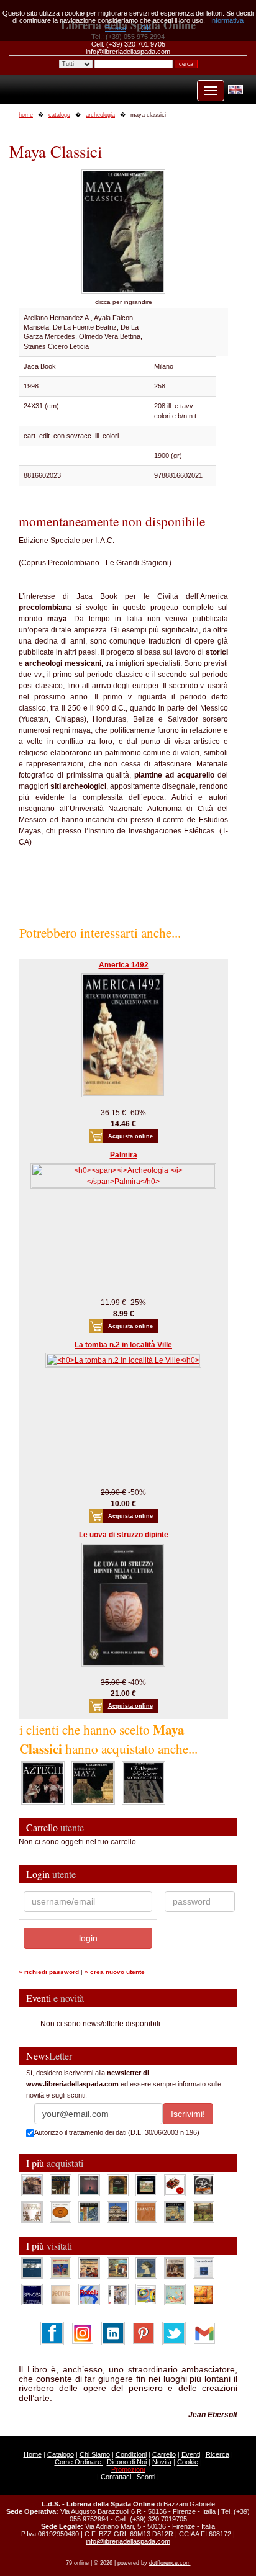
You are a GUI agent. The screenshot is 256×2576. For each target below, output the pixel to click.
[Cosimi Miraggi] (203, 2294)
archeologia (100, 115)
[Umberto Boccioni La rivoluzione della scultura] (203, 2184)
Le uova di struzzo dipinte (124, 1535)
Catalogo (61, 2454)
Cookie (188, 2462)
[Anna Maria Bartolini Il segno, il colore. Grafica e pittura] (32, 2267)
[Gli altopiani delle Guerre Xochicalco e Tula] (144, 1782)
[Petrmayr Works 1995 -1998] (61, 2294)
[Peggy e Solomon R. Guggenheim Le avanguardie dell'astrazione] (146, 2294)
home (26, 115)
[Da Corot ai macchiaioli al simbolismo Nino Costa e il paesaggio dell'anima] (118, 2267)
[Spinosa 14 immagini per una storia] (32, 2294)
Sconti (146, 2477)
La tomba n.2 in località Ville (123, 1345)
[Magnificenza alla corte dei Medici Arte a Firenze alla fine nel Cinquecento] (175, 2211)
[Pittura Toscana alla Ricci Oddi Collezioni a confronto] (203, 2211)
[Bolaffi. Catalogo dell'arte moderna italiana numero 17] (175, 2267)
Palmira (124, 1155)
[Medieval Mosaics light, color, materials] (89, 2211)
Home (33, 2454)
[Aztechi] (43, 1782)
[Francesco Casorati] (203, 2267)
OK (146, 28)
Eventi (191, 2454)
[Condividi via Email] (204, 2333)
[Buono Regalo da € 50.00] (175, 2184)
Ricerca (217, 2454)
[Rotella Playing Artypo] (89, 2294)
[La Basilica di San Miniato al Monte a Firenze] (118, 2211)
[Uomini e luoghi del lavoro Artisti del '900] (61, 2267)
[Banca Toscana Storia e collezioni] (118, 2184)
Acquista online (130, 1136)
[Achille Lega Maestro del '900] (146, 2184)
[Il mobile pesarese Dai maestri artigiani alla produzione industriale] (61, 2211)
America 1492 (124, 965)
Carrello (164, 2454)
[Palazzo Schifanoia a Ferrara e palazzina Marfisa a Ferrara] (89, 2267)
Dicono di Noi (127, 2462)
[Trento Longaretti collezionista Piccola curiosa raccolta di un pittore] (146, 2267)
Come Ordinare (79, 2462)
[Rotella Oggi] (118, 2294)
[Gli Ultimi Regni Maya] (93, 1782)
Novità (162, 2462)
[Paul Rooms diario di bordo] (175, 2294)
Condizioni (131, 2454)
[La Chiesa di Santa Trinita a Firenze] (32, 2184)
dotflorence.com (170, 2563)
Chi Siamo (95, 2454)
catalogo (59, 115)
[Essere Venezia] (89, 2184)
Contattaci (116, 2477)
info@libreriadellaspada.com (128, 2541)
